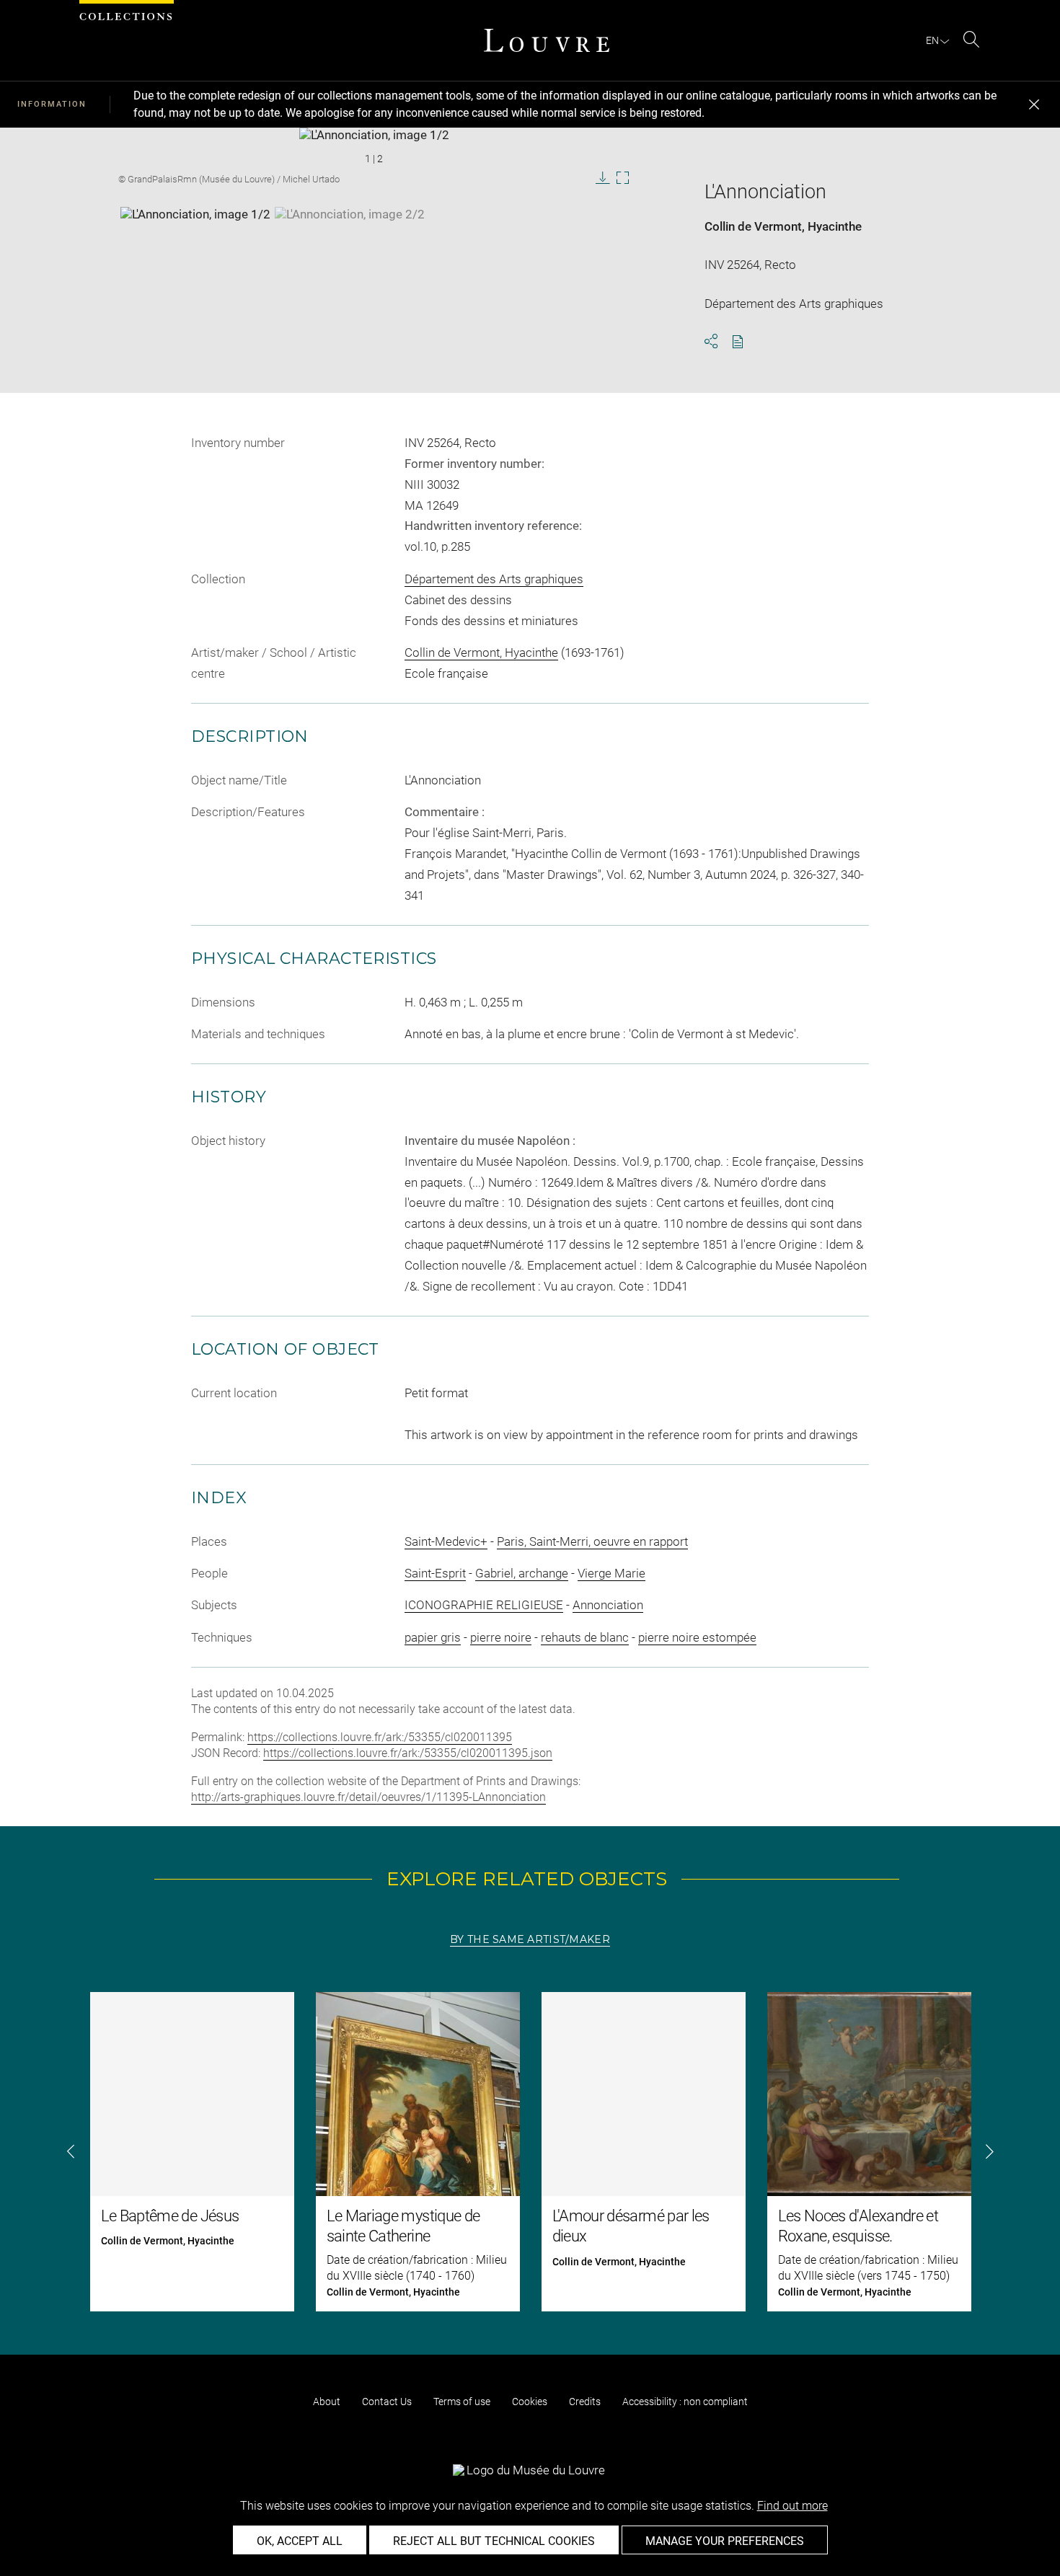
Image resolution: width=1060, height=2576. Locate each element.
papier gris (433, 1637)
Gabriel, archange (522, 1573)
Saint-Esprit (435, 1573)
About (327, 2402)
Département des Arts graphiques (494, 579)
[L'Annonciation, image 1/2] (195, 243)
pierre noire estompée (697, 1637)
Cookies (530, 2402)
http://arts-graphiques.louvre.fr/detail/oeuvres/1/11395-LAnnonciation (368, 1797)
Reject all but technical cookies (494, 2541)
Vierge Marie (611, 1573)
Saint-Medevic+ (446, 1541)
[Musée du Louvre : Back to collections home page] (547, 40)
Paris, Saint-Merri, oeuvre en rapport (592, 1541)
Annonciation (608, 1605)
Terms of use (462, 2402)
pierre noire (501, 1637)
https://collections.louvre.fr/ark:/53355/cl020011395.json (408, 1753)
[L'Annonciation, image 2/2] (350, 243)
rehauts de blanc (585, 1637)
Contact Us (387, 2402)
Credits (585, 2402)
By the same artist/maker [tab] (530, 1939)
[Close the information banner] (1034, 105)
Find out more (792, 2506)
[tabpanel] (530, 2152)
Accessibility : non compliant (685, 2402)
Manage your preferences (725, 2541)
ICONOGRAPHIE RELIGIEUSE (484, 1605)
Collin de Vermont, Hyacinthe (783, 226)
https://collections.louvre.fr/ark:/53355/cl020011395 (380, 1737)
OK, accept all (300, 2541)
